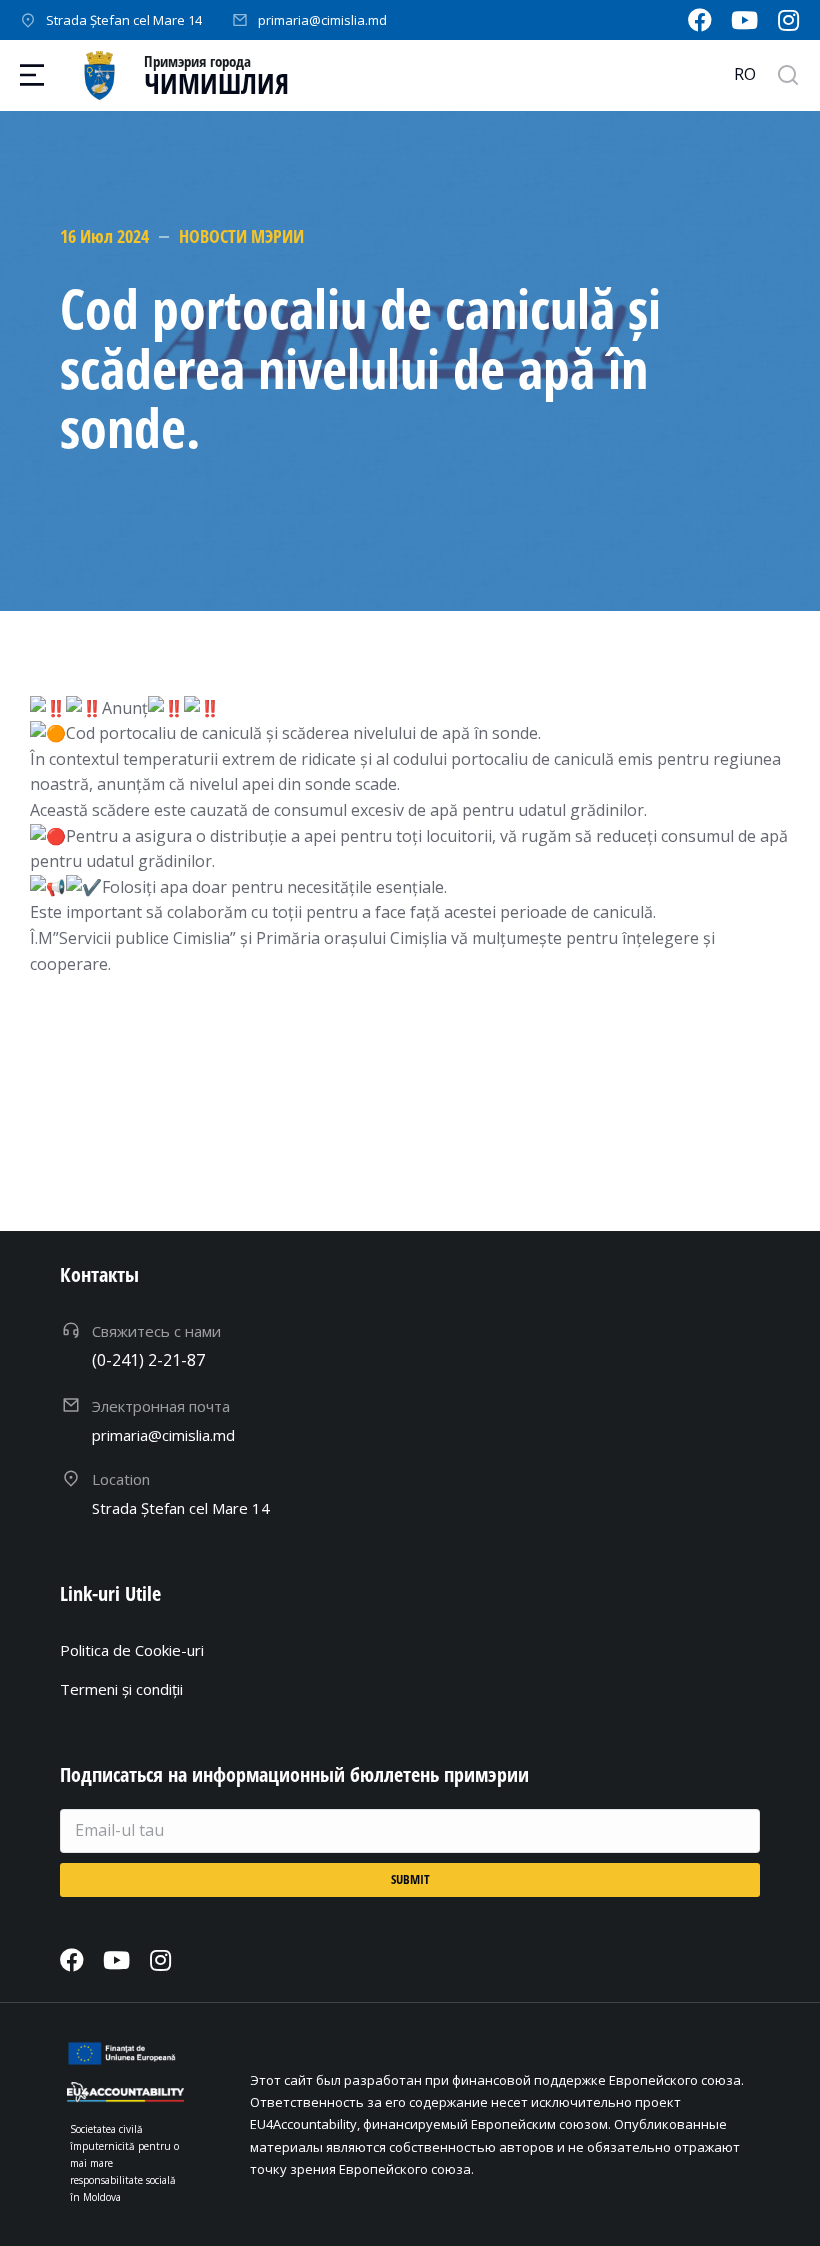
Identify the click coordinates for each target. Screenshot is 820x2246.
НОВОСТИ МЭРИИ (241, 236)
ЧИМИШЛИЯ (216, 83)
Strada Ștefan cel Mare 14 (124, 20)
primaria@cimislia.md (322, 20)
